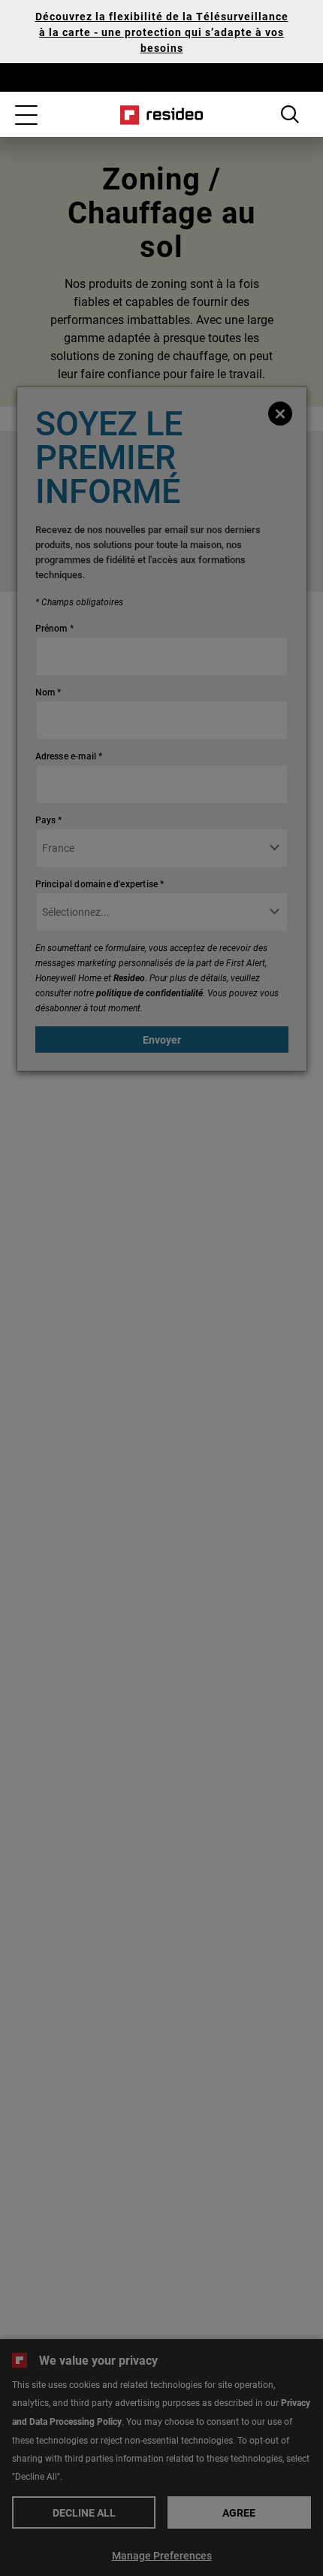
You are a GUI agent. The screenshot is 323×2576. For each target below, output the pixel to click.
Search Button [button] (290, 114)
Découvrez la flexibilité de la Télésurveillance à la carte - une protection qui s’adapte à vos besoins (162, 32)
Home (162, 115)
